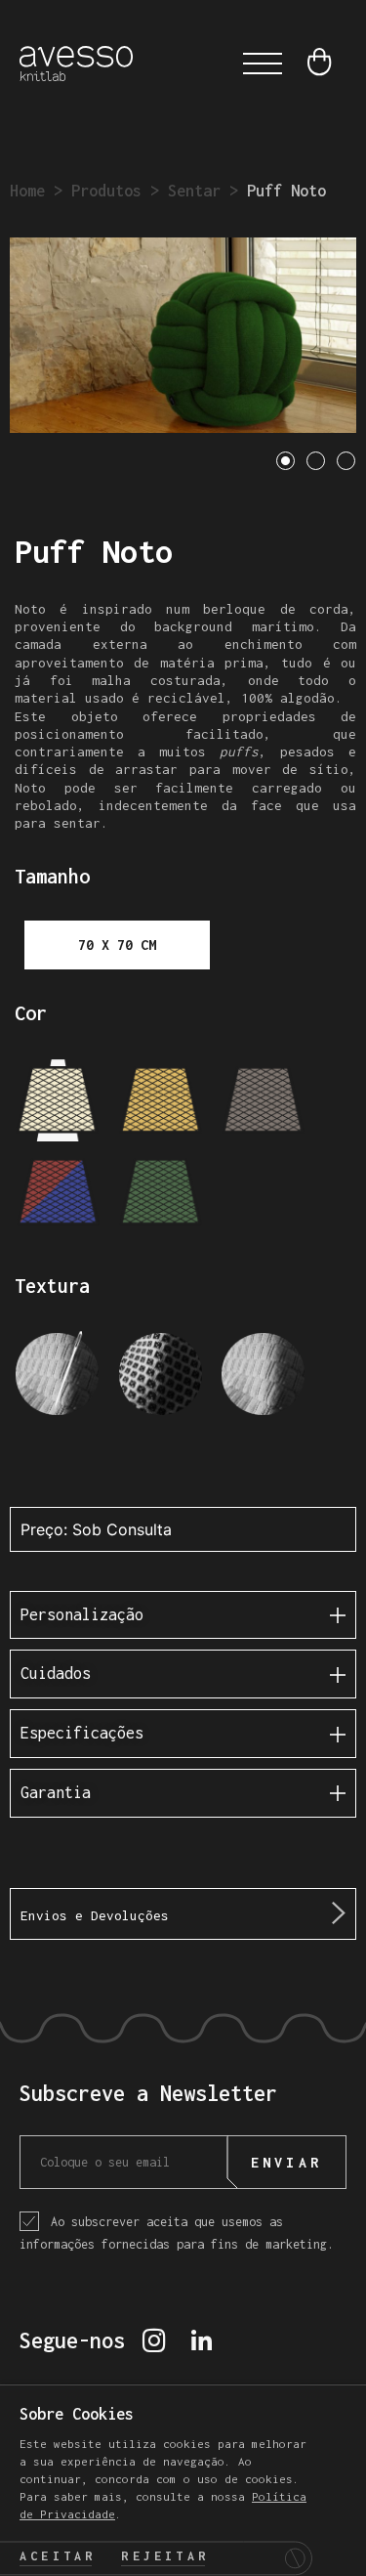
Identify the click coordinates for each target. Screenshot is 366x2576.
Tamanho (52, 876)
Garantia (56, 1792)
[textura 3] (263, 1379)
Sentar (194, 191)
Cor (31, 1013)
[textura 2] (161, 1379)
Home (27, 191)
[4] (58, 1194)
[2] (161, 1102)
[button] (263, 64)
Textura (52, 1286)
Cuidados (56, 1673)
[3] (263, 1102)
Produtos (106, 191)
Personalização (82, 1614)
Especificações (82, 1733)
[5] (161, 1194)
